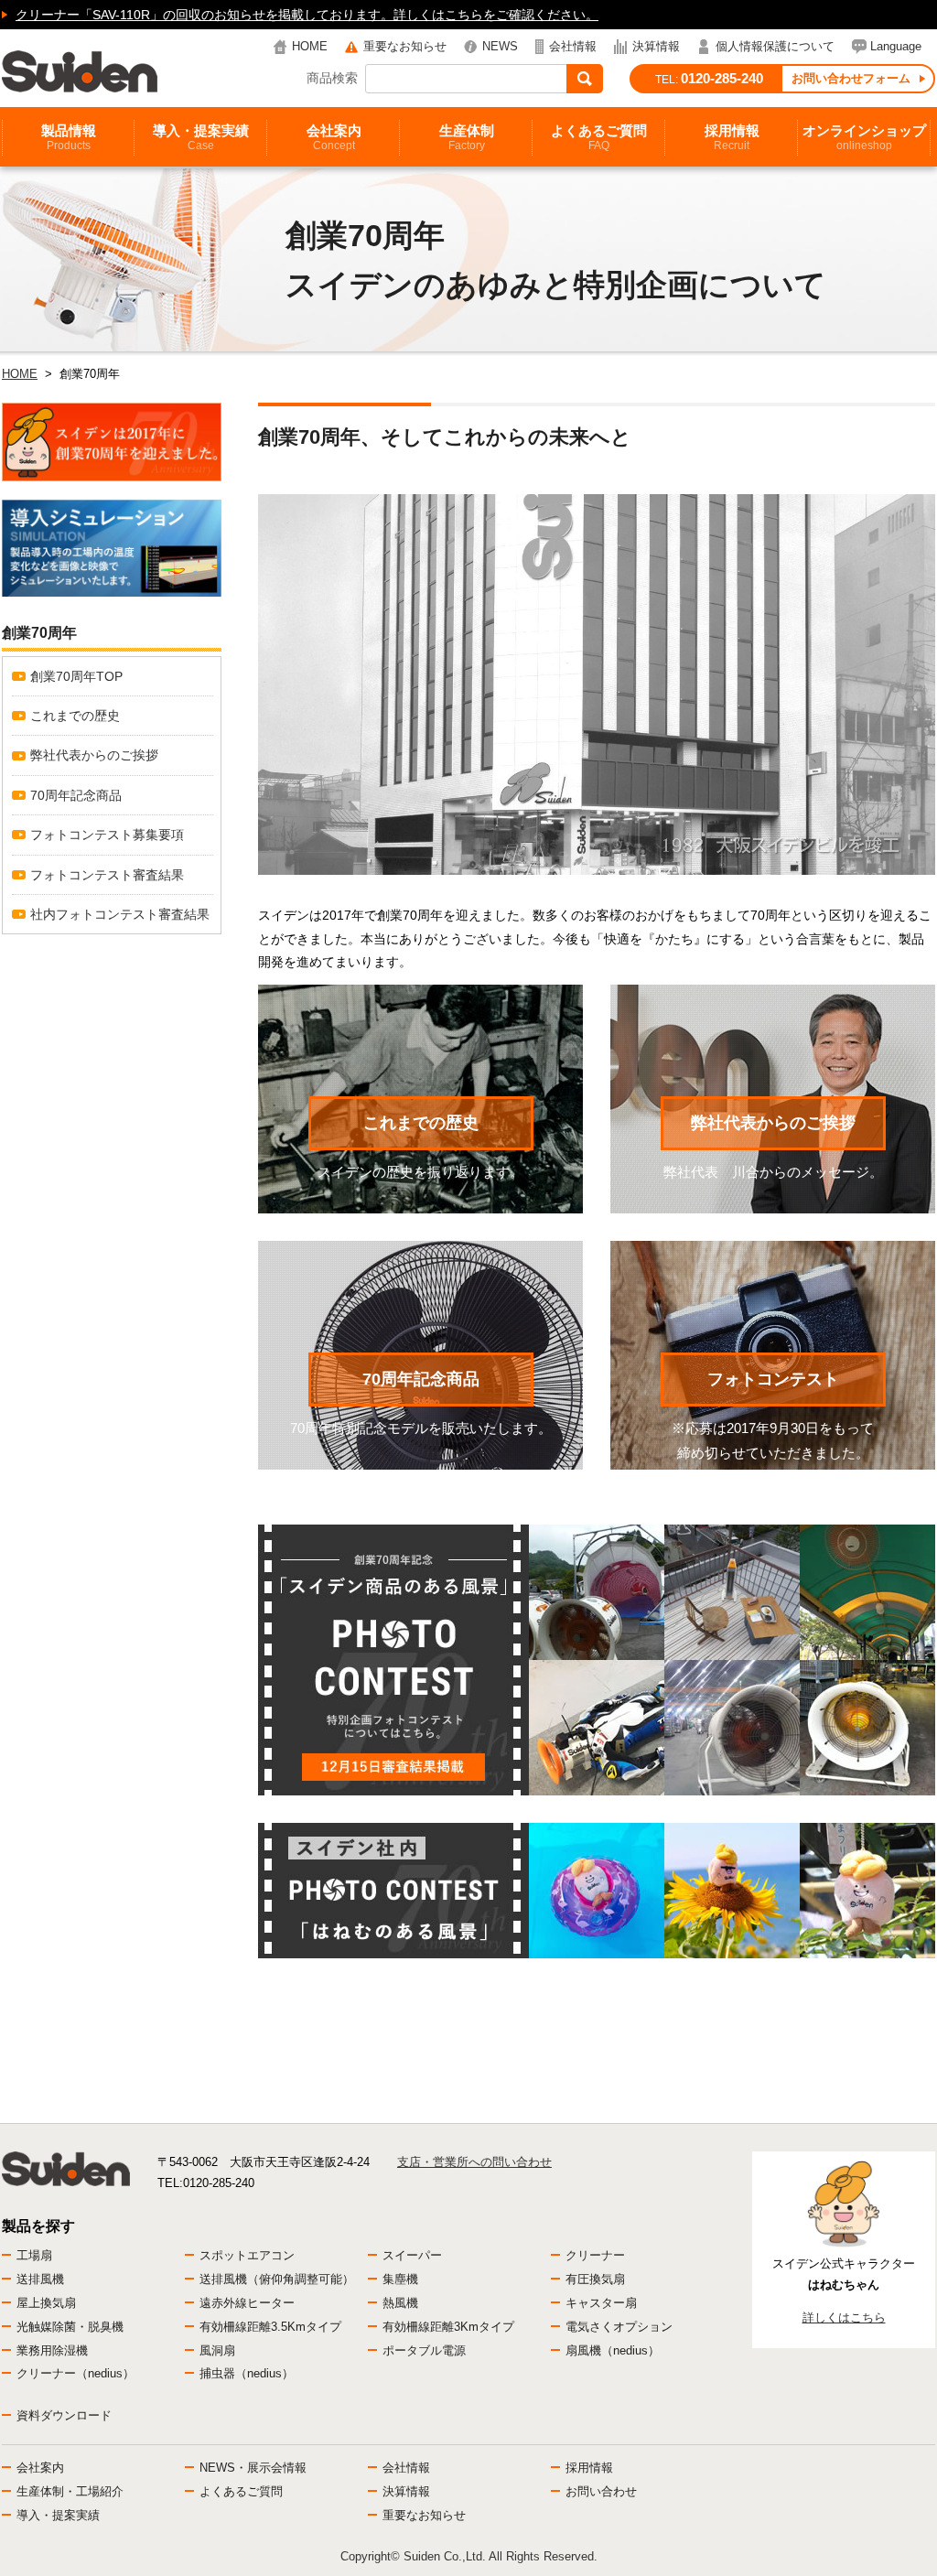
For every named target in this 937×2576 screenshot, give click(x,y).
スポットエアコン (247, 2255)
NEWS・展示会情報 (253, 2468)
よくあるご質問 (599, 137)
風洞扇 (217, 2350)
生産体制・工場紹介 (70, 2491)
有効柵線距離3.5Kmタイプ (270, 2327)
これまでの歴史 (421, 1123)
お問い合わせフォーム (851, 78)
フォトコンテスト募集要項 (107, 835)
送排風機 (40, 2279)
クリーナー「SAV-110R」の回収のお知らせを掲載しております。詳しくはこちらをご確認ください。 (307, 15)
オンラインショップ (864, 137)
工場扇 (34, 2255)
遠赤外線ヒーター (247, 2303)
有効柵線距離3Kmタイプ (448, 2327)
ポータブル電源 (424, 2350)
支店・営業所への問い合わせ (474, 2162)
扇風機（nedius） (613, 2350)
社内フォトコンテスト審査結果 (120, 914)
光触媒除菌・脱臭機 (70, 2327)
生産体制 (467, 137)
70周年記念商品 (421, 1379)
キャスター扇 (601, 2303)
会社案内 (334, 137)
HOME (310, 46)
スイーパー (412, 2255)
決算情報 (656, 46)
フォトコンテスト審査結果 (107, 875)
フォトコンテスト (773, 1379)
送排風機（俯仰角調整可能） (277, 2279)
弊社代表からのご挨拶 (773, 1123)
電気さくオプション (619, 2327)
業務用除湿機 (52, 2350)
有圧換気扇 (595, 2279)
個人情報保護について (775, 46)
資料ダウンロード (64, 2415)
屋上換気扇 (46, 2303)
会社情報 (573, 46)
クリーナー (595, 2255)
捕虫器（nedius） (247, 2373)
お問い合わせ (601, 2491)
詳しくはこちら (844, 2317)
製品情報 (69, 137)
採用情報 (732, 137)
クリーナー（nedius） (75, 2373)
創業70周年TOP (76, 676)
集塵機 (400, 2279)
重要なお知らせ (405, 46)
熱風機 (400, 2303)
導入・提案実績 (201, 137)
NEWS (500, 46)
